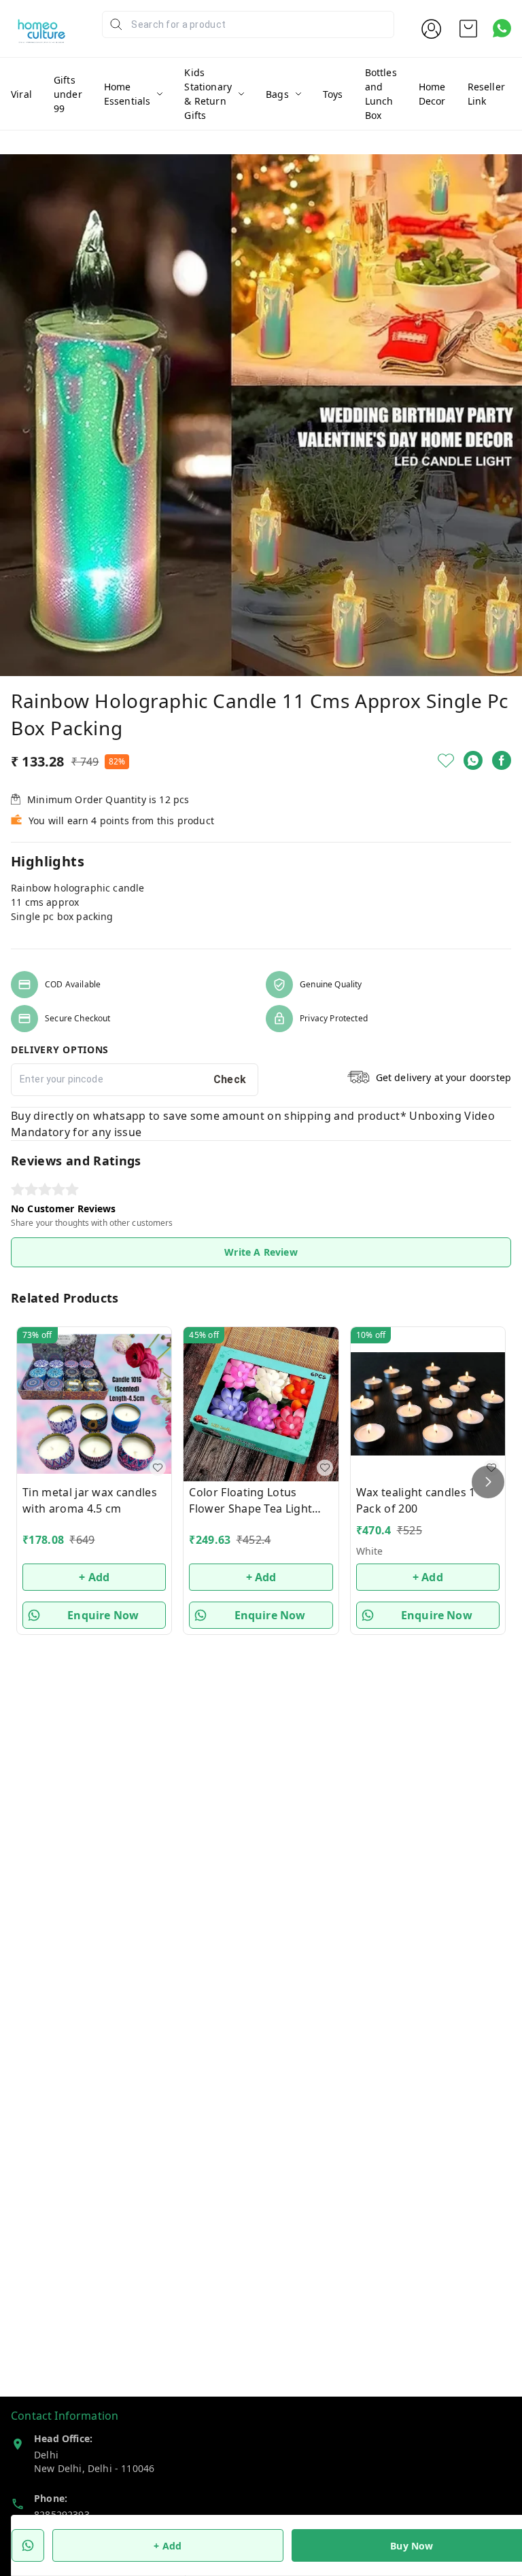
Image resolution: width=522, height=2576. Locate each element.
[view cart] (468, 29)
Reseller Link (486, 94)
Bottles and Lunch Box (381, 94)
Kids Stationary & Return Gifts (208, 94)
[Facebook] (502, 760)
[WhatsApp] (473, 760)
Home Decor (432, 94)
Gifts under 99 (68, 94)
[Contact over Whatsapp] (502, 28)
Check (230, 1079)
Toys (333, 94)
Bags (277, 94)
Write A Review (261, 1252)
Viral (21, 94)
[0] (468, 29)
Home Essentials (127, 94)
